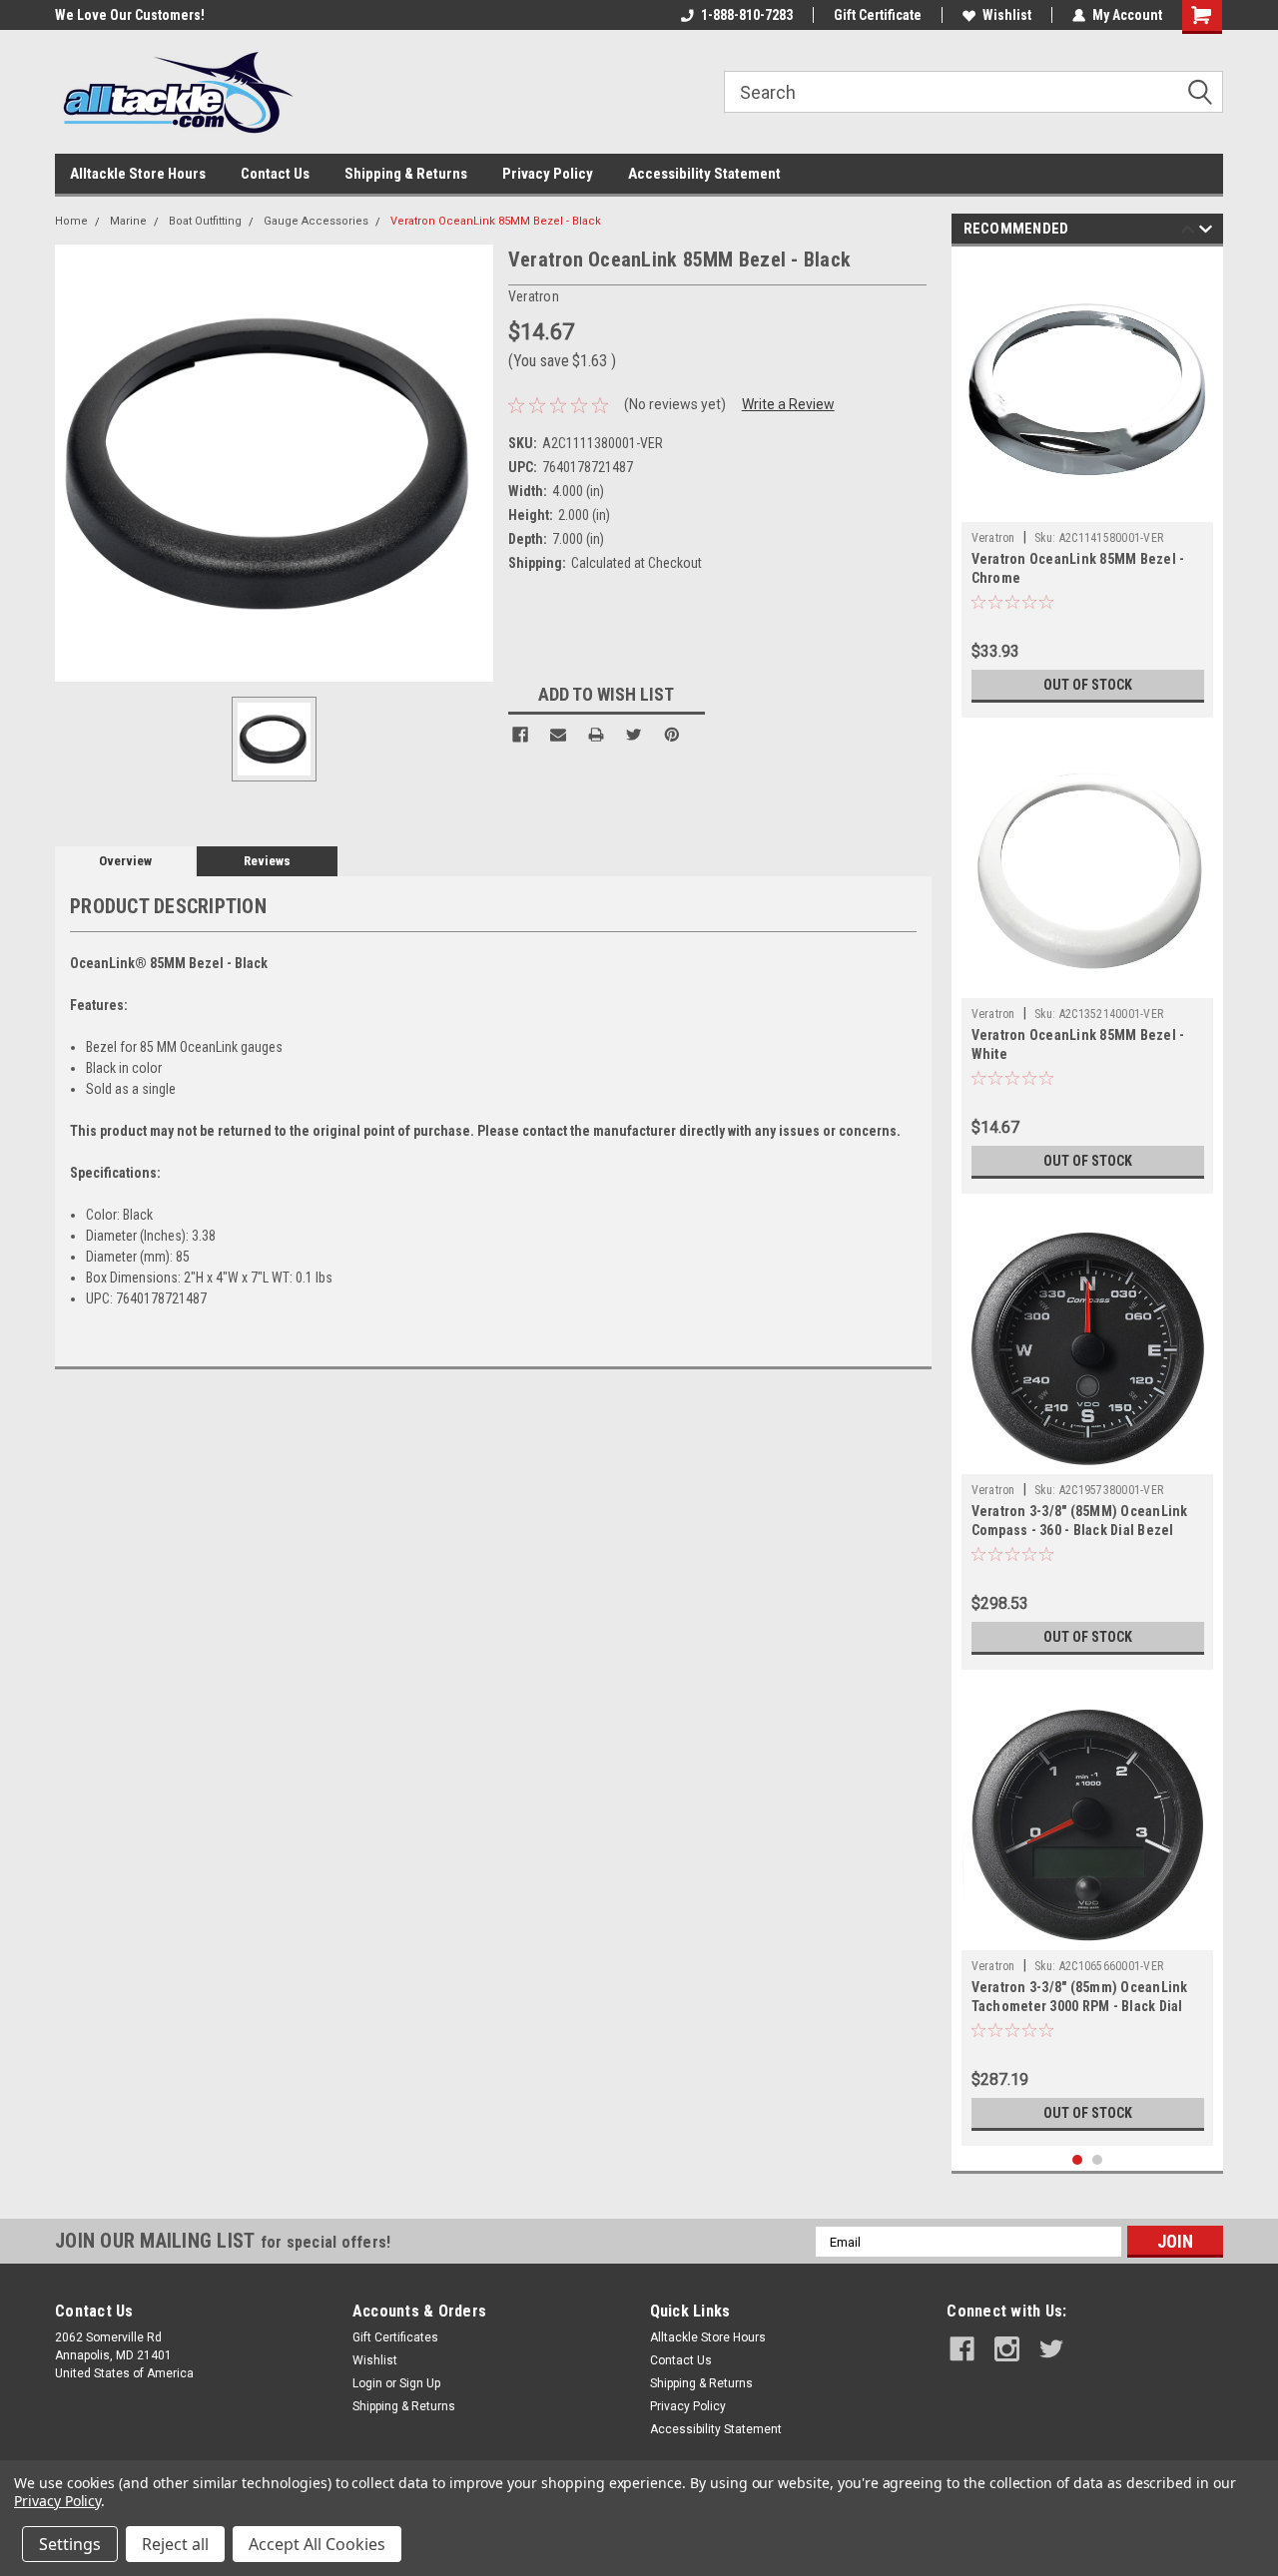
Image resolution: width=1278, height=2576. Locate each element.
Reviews (267, 861)
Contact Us (275, 174)
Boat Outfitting (205, 221)
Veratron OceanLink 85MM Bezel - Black (496, 221)
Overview (125, 861)
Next (1206, 232)
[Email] (558, 735)
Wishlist (1007, 15)
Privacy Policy (548, 174)
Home (71, 221)
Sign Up (420, 2383)
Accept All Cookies (317, 2544)
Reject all (175, 2544)
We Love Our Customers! (130, 15)
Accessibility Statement (704, 174)
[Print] (596, 735)
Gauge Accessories (316, 221)
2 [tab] (1098, 2160)
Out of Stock (1088, 685)
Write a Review (788, 404)
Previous (1188, 232)
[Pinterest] (672, 735)
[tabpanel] (1088, 487)
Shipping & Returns (406, 174)
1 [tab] (1078, 2160)
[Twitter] (634, 735)
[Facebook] (520, 735)
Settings (70, 2544)
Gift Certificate (878, 15)
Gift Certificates (395, 2337)
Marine (128, 221)
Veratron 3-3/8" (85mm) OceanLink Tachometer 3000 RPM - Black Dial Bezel (1080, 2006)
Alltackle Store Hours (138, 174)
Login (367, 2383)
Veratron (993, 538)
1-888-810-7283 (747, 15)
